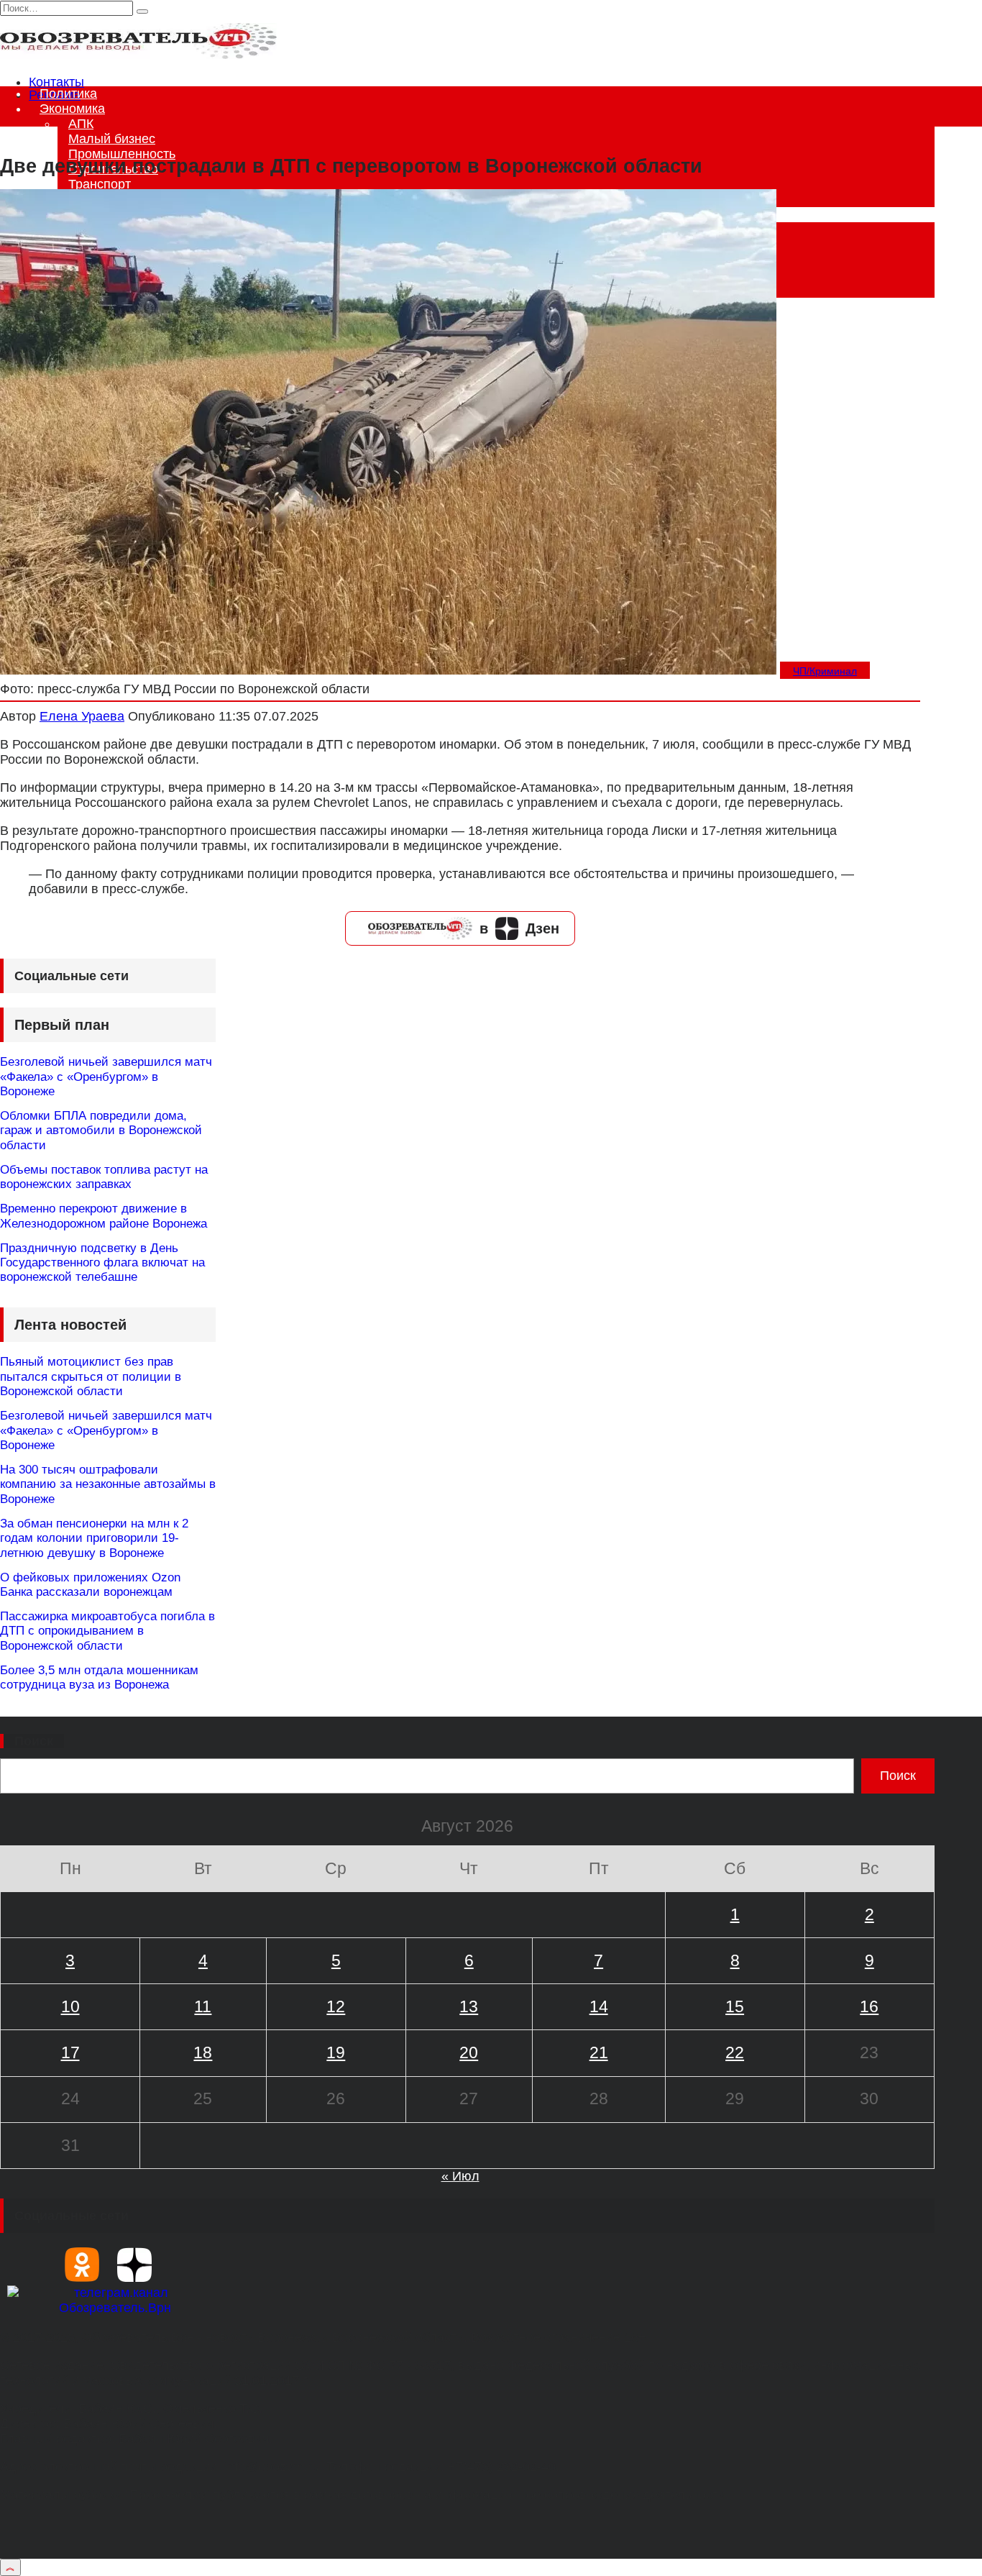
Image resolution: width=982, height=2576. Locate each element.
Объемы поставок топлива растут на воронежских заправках (104, 1177)
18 (203, 2052)
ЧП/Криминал (825, 671)
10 (70, 2006)
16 (869, 2006)
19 (336, 2052)
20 (469, 2052)
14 (599, 2006)
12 (336, 2006)
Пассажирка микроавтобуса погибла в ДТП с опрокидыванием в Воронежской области (107, 1631)
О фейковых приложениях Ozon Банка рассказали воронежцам (90, 1585)
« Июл (460, 2176)
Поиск (34, 1741)
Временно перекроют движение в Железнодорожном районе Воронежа (104, 1216)
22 (735, 2052)
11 (203, 2006)
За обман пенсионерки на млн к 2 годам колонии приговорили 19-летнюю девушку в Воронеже (94, 1538)
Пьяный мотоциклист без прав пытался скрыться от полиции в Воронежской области (91, 1376)
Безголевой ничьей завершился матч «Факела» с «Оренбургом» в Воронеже (106, 1077)
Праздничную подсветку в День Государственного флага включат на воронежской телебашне (102, 1263)
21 (599, 2052)
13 (469, 2006)
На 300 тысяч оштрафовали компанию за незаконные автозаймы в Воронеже (108, 1484)
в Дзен (519, 928)
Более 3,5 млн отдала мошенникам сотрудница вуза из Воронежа (99, 1677)
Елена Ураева (82, 716)
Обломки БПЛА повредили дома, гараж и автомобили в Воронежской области (101, 1131)
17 (70, 2052)
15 (735, 2006)
